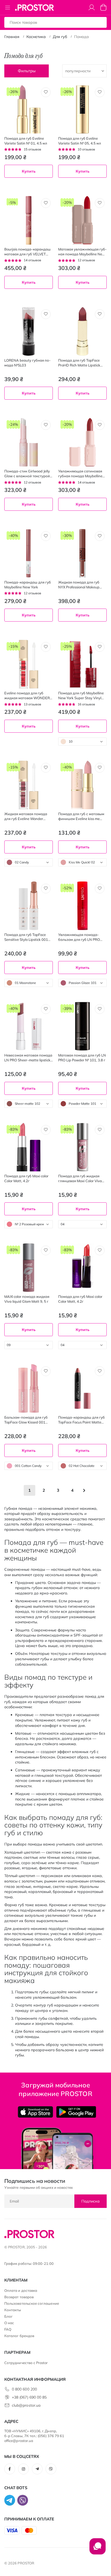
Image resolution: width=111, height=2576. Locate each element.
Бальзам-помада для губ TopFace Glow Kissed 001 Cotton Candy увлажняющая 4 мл (28, 1420)
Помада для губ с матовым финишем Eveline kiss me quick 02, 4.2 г (81, 816)
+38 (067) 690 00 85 (29, 2397)
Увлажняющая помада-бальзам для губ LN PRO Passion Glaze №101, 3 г (79, 937)
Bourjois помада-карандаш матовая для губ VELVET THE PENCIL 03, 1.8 (27, 252)
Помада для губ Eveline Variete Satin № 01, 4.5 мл (26, 141)
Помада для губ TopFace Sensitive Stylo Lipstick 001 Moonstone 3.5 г (26, 937)
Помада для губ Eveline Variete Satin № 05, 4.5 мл (80, 141)
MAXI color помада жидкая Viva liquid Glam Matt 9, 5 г (27, 1299)
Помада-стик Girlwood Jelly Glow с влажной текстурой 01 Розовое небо (27, 474)
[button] (46, 92)
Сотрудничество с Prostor (26, 2363)
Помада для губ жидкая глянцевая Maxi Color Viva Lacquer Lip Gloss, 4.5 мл (80, 1179)
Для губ (60, 37)
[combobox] (82, 742)
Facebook (10, 2469)
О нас (9, 2323)
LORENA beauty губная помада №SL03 (27, 363)
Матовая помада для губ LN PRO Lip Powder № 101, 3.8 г (82, 1058)
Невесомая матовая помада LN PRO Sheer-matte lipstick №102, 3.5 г (28, 1058)
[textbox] (82, 742)
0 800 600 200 (24, 2389)
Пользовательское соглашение (32, 2303)
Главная (12, 37)
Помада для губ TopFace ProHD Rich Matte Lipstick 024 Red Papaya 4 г (79, 363)
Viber (51, 2469)
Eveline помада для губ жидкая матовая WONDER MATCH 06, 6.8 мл (27, 696)
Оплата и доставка (21, 2290)
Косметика (36, 37)
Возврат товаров (19, 2297)
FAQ (8, 2329)
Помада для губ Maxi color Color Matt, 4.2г (26, 1178)
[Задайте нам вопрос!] (98, 2549)
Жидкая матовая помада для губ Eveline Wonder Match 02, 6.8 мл (26, 816)
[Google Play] (76, 2112)
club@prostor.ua (26, 2405)
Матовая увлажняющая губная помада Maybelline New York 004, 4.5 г (82, 252)
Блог (8, 2316)
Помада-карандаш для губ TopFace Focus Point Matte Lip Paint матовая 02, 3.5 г (81, 1420)
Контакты (13, 2310)
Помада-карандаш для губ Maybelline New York (28, 585)
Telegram (37, 2469)
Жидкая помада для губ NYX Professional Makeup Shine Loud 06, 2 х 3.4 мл (79, 585)
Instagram (23, 2469)
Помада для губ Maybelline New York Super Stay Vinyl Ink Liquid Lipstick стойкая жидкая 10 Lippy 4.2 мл (81, 696)
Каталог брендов (19, 2336)
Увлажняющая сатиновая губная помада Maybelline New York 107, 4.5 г (80, 474)
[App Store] (35, 2112)
